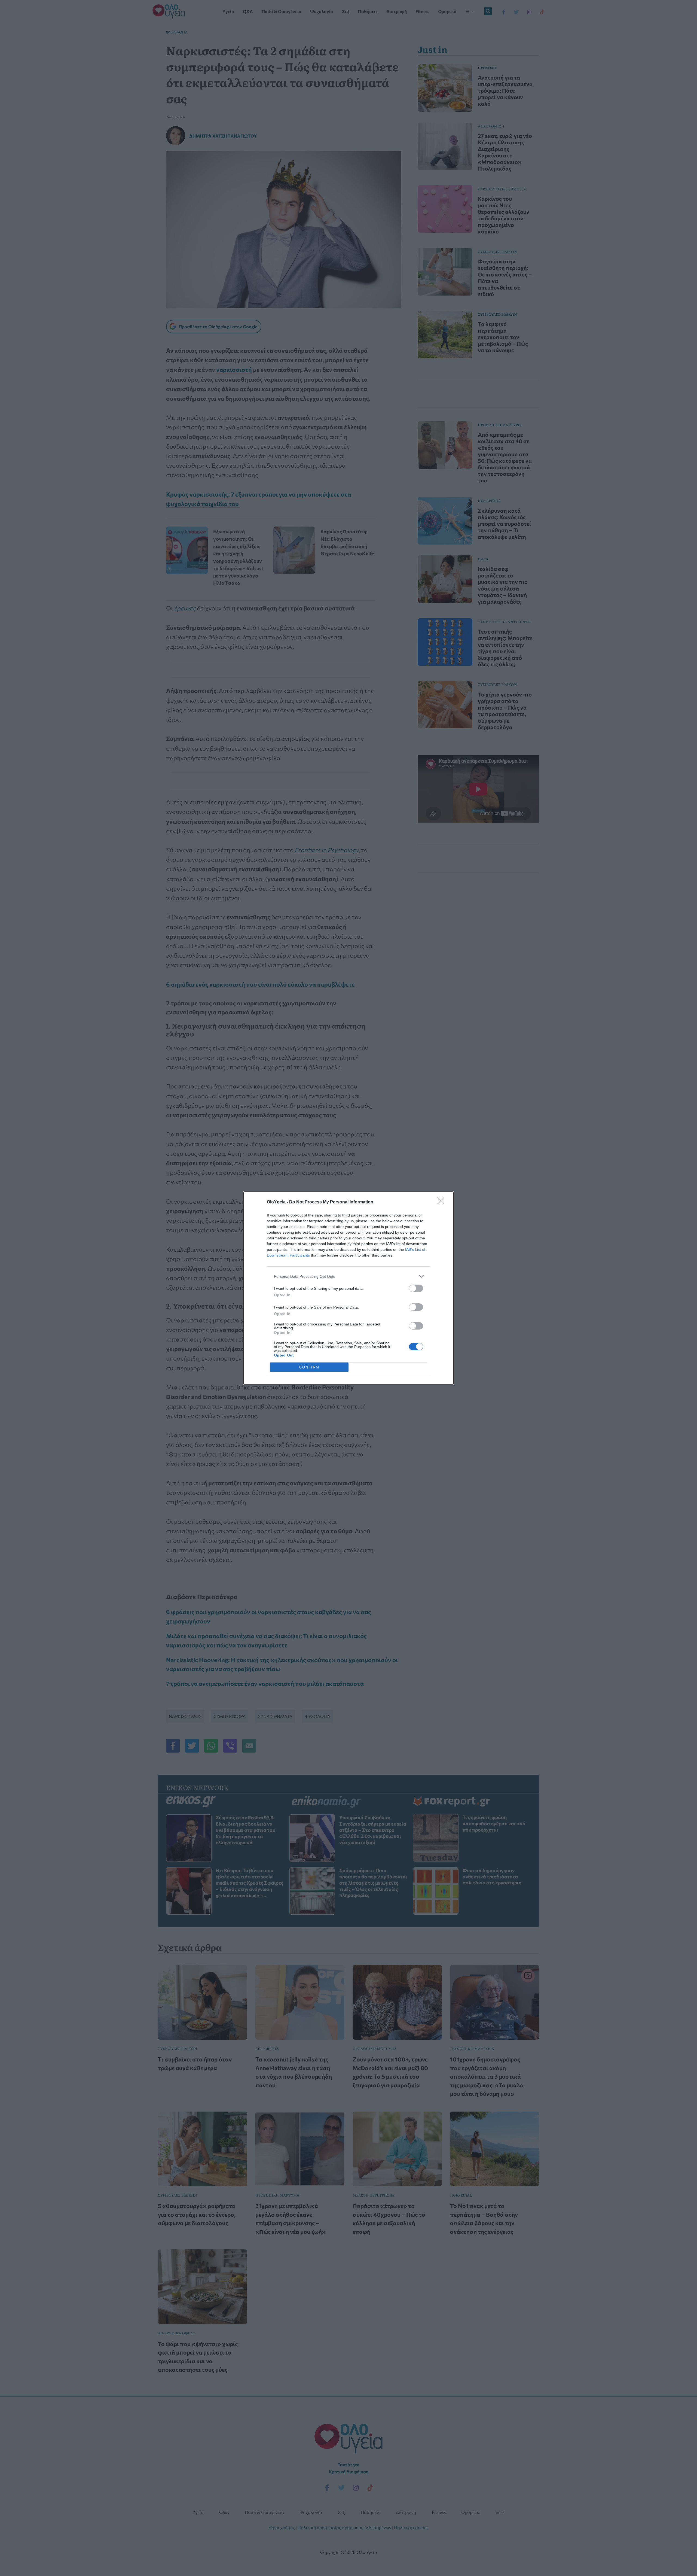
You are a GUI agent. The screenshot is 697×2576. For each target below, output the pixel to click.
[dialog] (348, 1288)
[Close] (443, 1202)
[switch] (416, 1288)
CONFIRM (309, 1367)
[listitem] (348, 1276)
